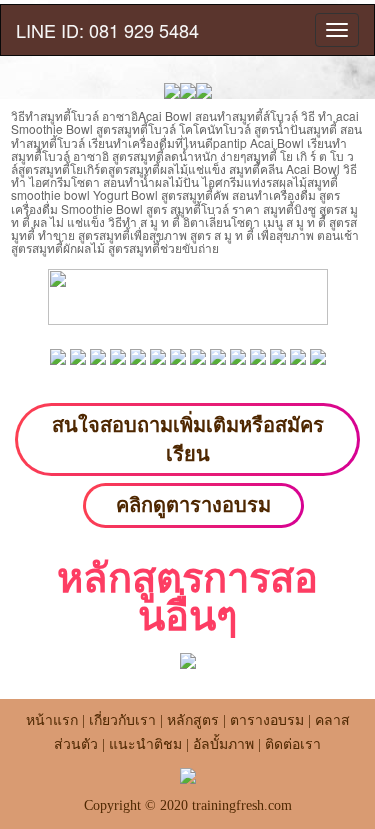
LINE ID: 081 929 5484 (107, 30)
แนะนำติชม (145, 744)
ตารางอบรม (267, 720)
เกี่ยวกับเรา (122, 720)
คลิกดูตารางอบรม (193, 505)
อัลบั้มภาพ (223, 744)
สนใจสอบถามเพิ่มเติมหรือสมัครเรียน (188, 439)
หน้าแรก (52, 720)
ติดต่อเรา (293, 744)
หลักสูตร (193, 720)
